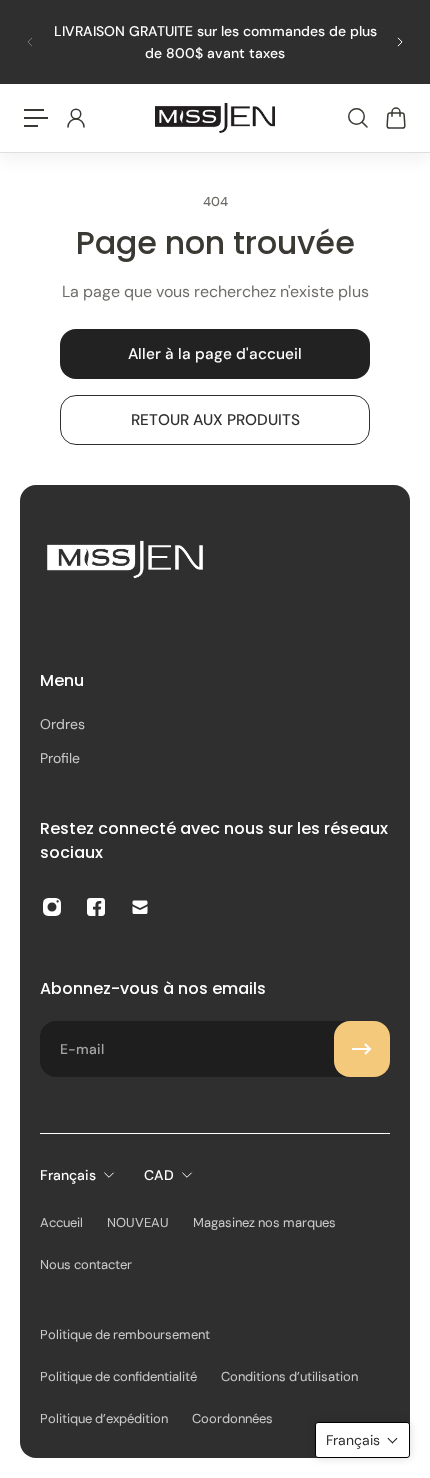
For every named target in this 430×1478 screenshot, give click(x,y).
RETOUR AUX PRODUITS (215, 420)
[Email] (140, 907)
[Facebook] (96, 907)
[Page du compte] (75, 118)
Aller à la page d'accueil (215, 354)
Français (68, 1175)
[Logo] (215, 118)
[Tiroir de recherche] (357, 118)
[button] (362, 1440)
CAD (159, 1175)
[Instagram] (52, 907)
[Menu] (36, 118)
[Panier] (395, 118)
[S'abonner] (362, 1049)
